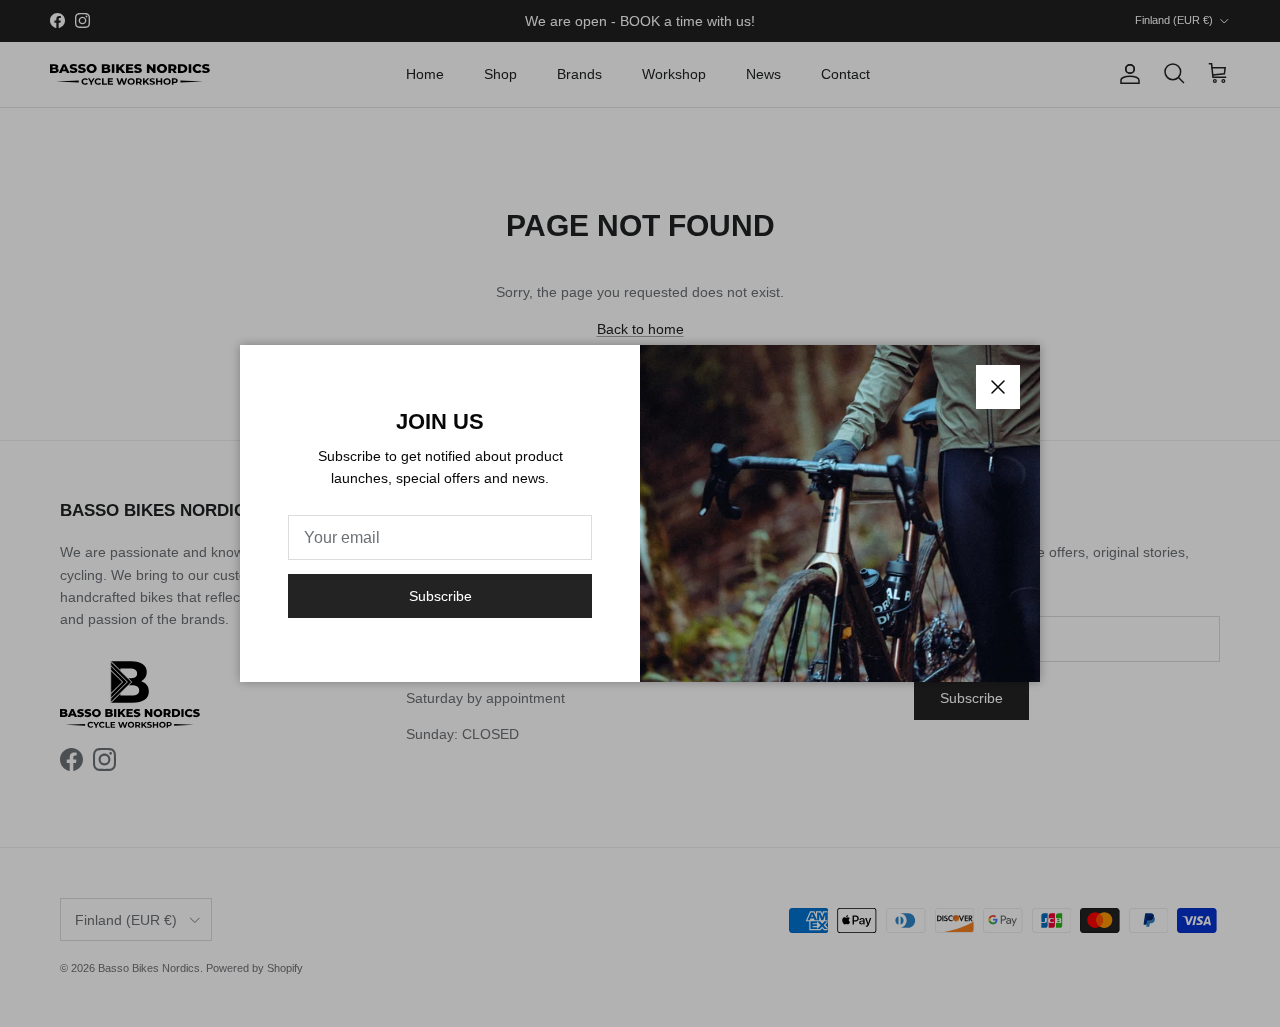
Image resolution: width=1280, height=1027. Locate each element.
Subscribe (440, 596)
